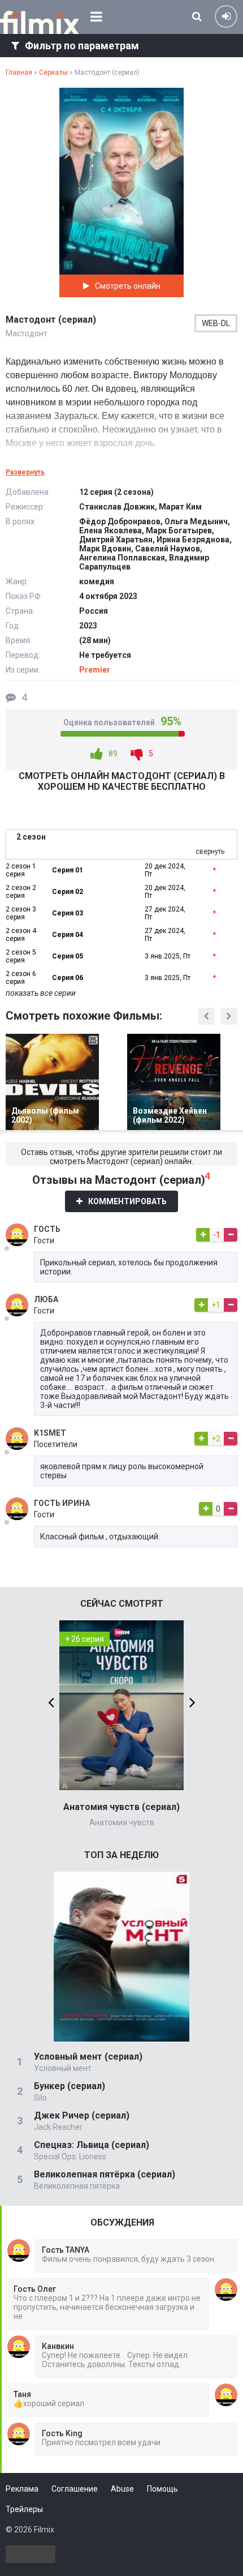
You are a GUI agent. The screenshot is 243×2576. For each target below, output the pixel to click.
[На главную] (40, 23)
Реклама (22, 2489)
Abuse (122, 2489)
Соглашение (75, 2489)
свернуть (210, 851)
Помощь (162, 2489)
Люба (46, 1299)
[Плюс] (203, 1235)
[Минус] (231, 1235)
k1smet (50, 1433)
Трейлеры (24, 2509)
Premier (95, 670)
